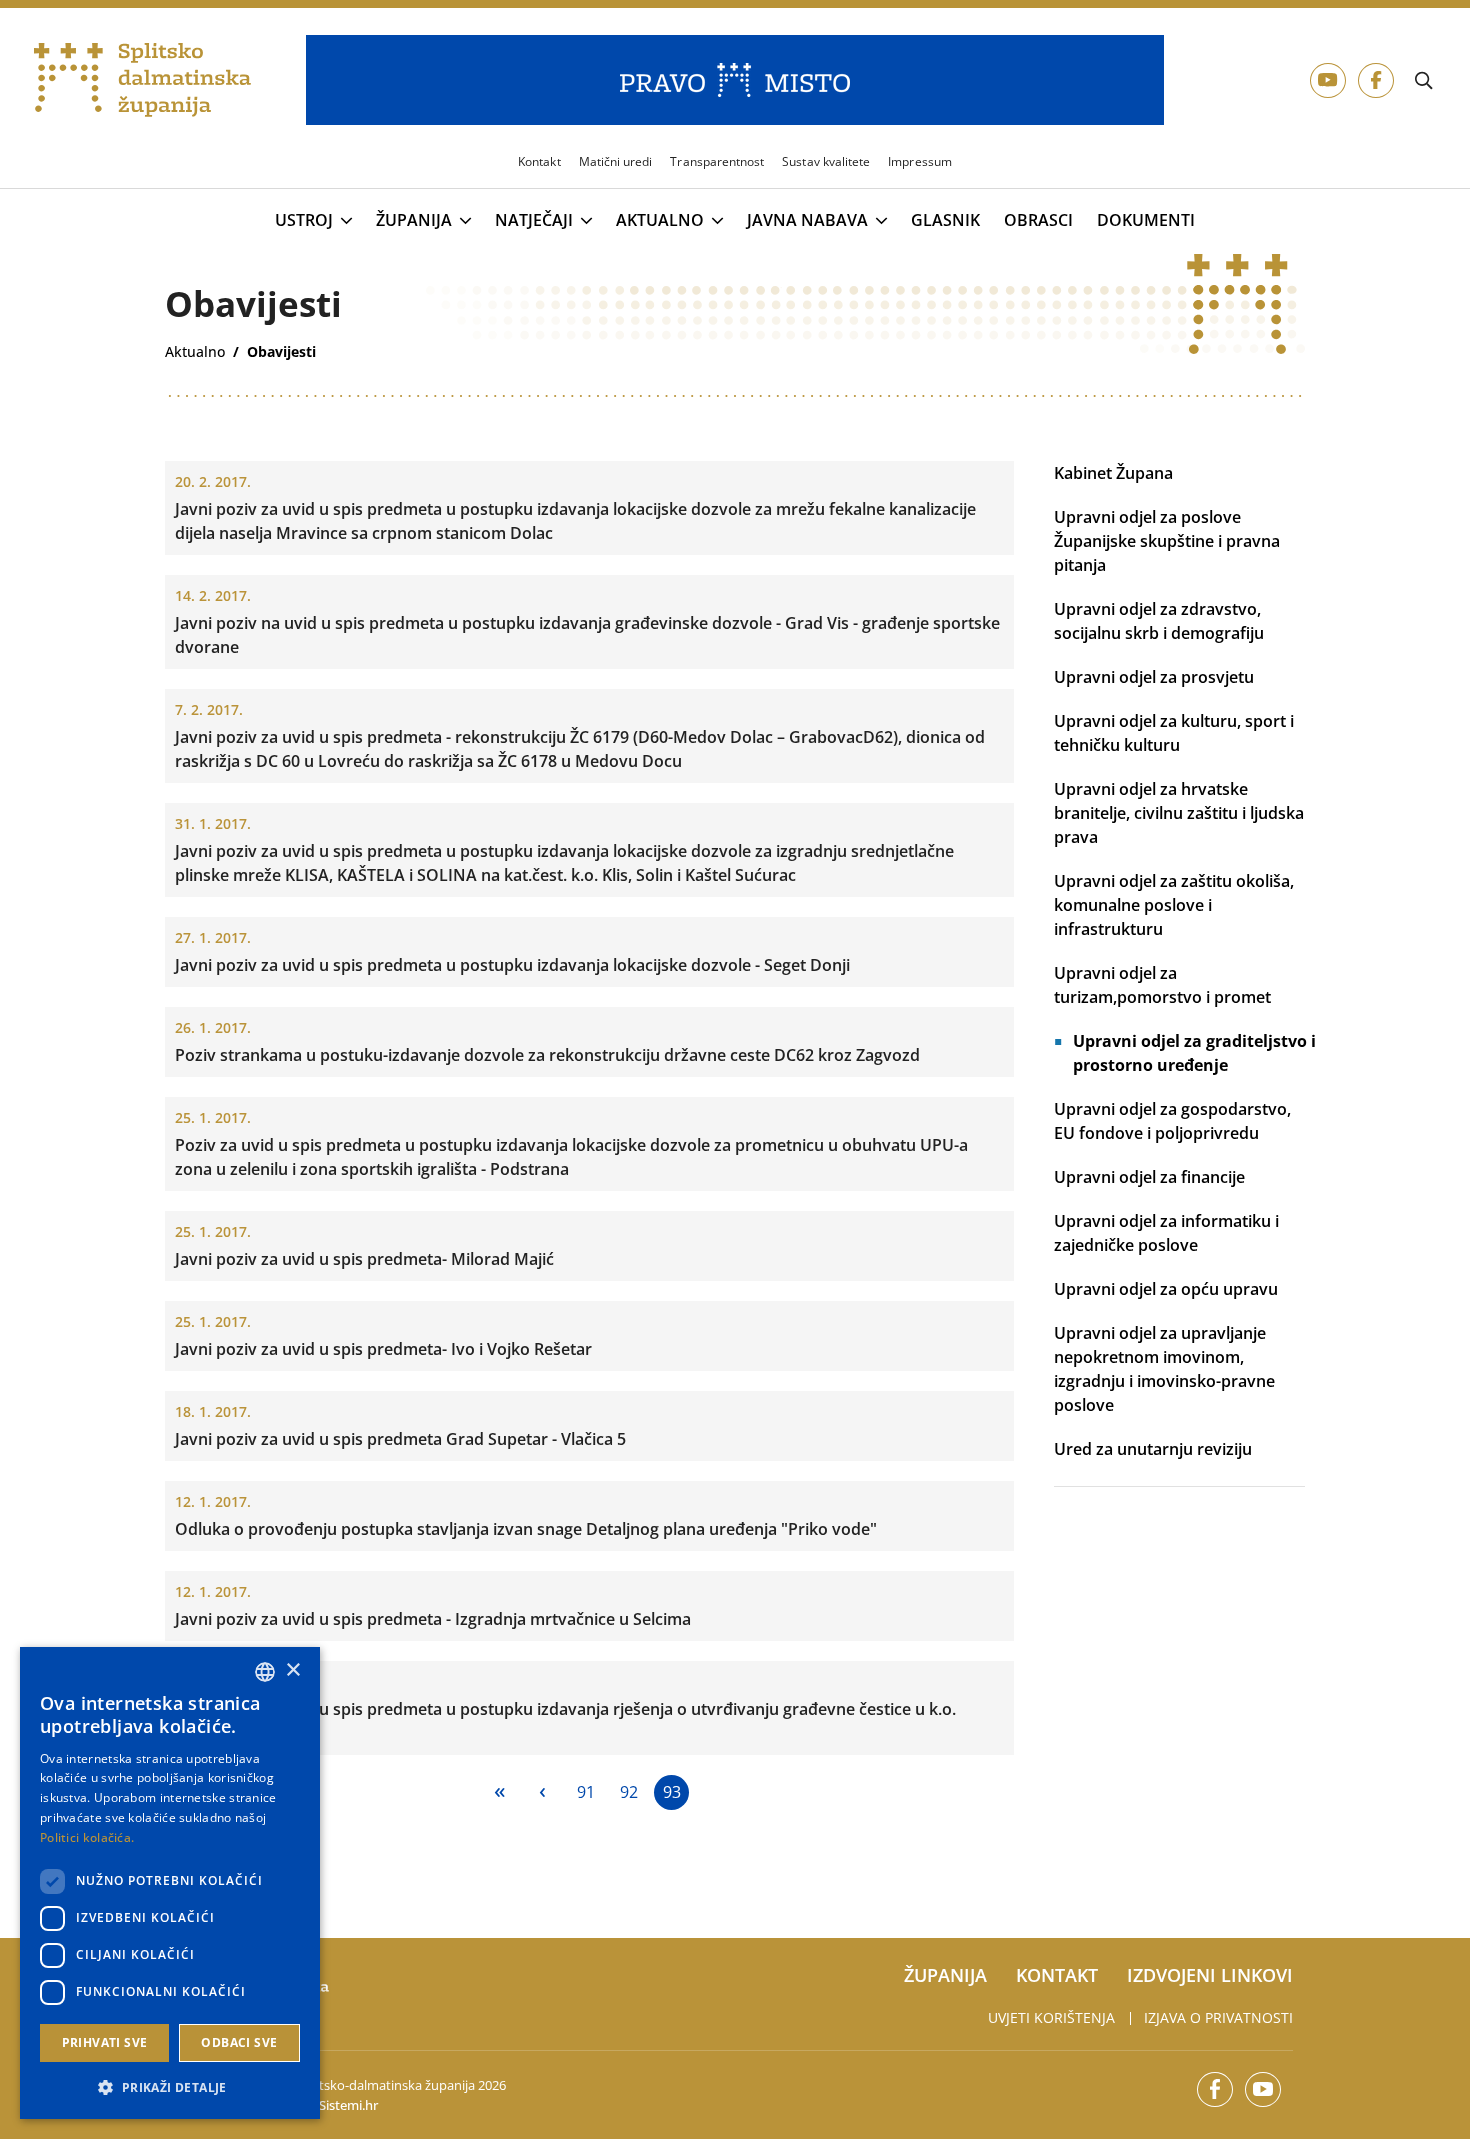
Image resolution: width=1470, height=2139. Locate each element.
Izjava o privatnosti (1218, 2017)
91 (586, 1792)
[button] (170, 2087)
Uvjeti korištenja (1051, 2017)
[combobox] (265, 1672)
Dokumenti (1146, 220)
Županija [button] (414, 221)
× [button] (292, 1670)
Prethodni (542, 1792)
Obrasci (1038, 220)
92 (629, 1792)
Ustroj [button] (304, 221)
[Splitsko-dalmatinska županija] (143, 80)
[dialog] (170, 1883)
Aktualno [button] (660, 221)
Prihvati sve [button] (105, 2042)
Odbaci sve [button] (239, 2042)
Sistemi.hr (348, 2105)
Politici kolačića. (87, 1837)
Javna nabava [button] (807, 221)
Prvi (499, 1792)
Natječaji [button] (534, 221)
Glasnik (945, 220)
